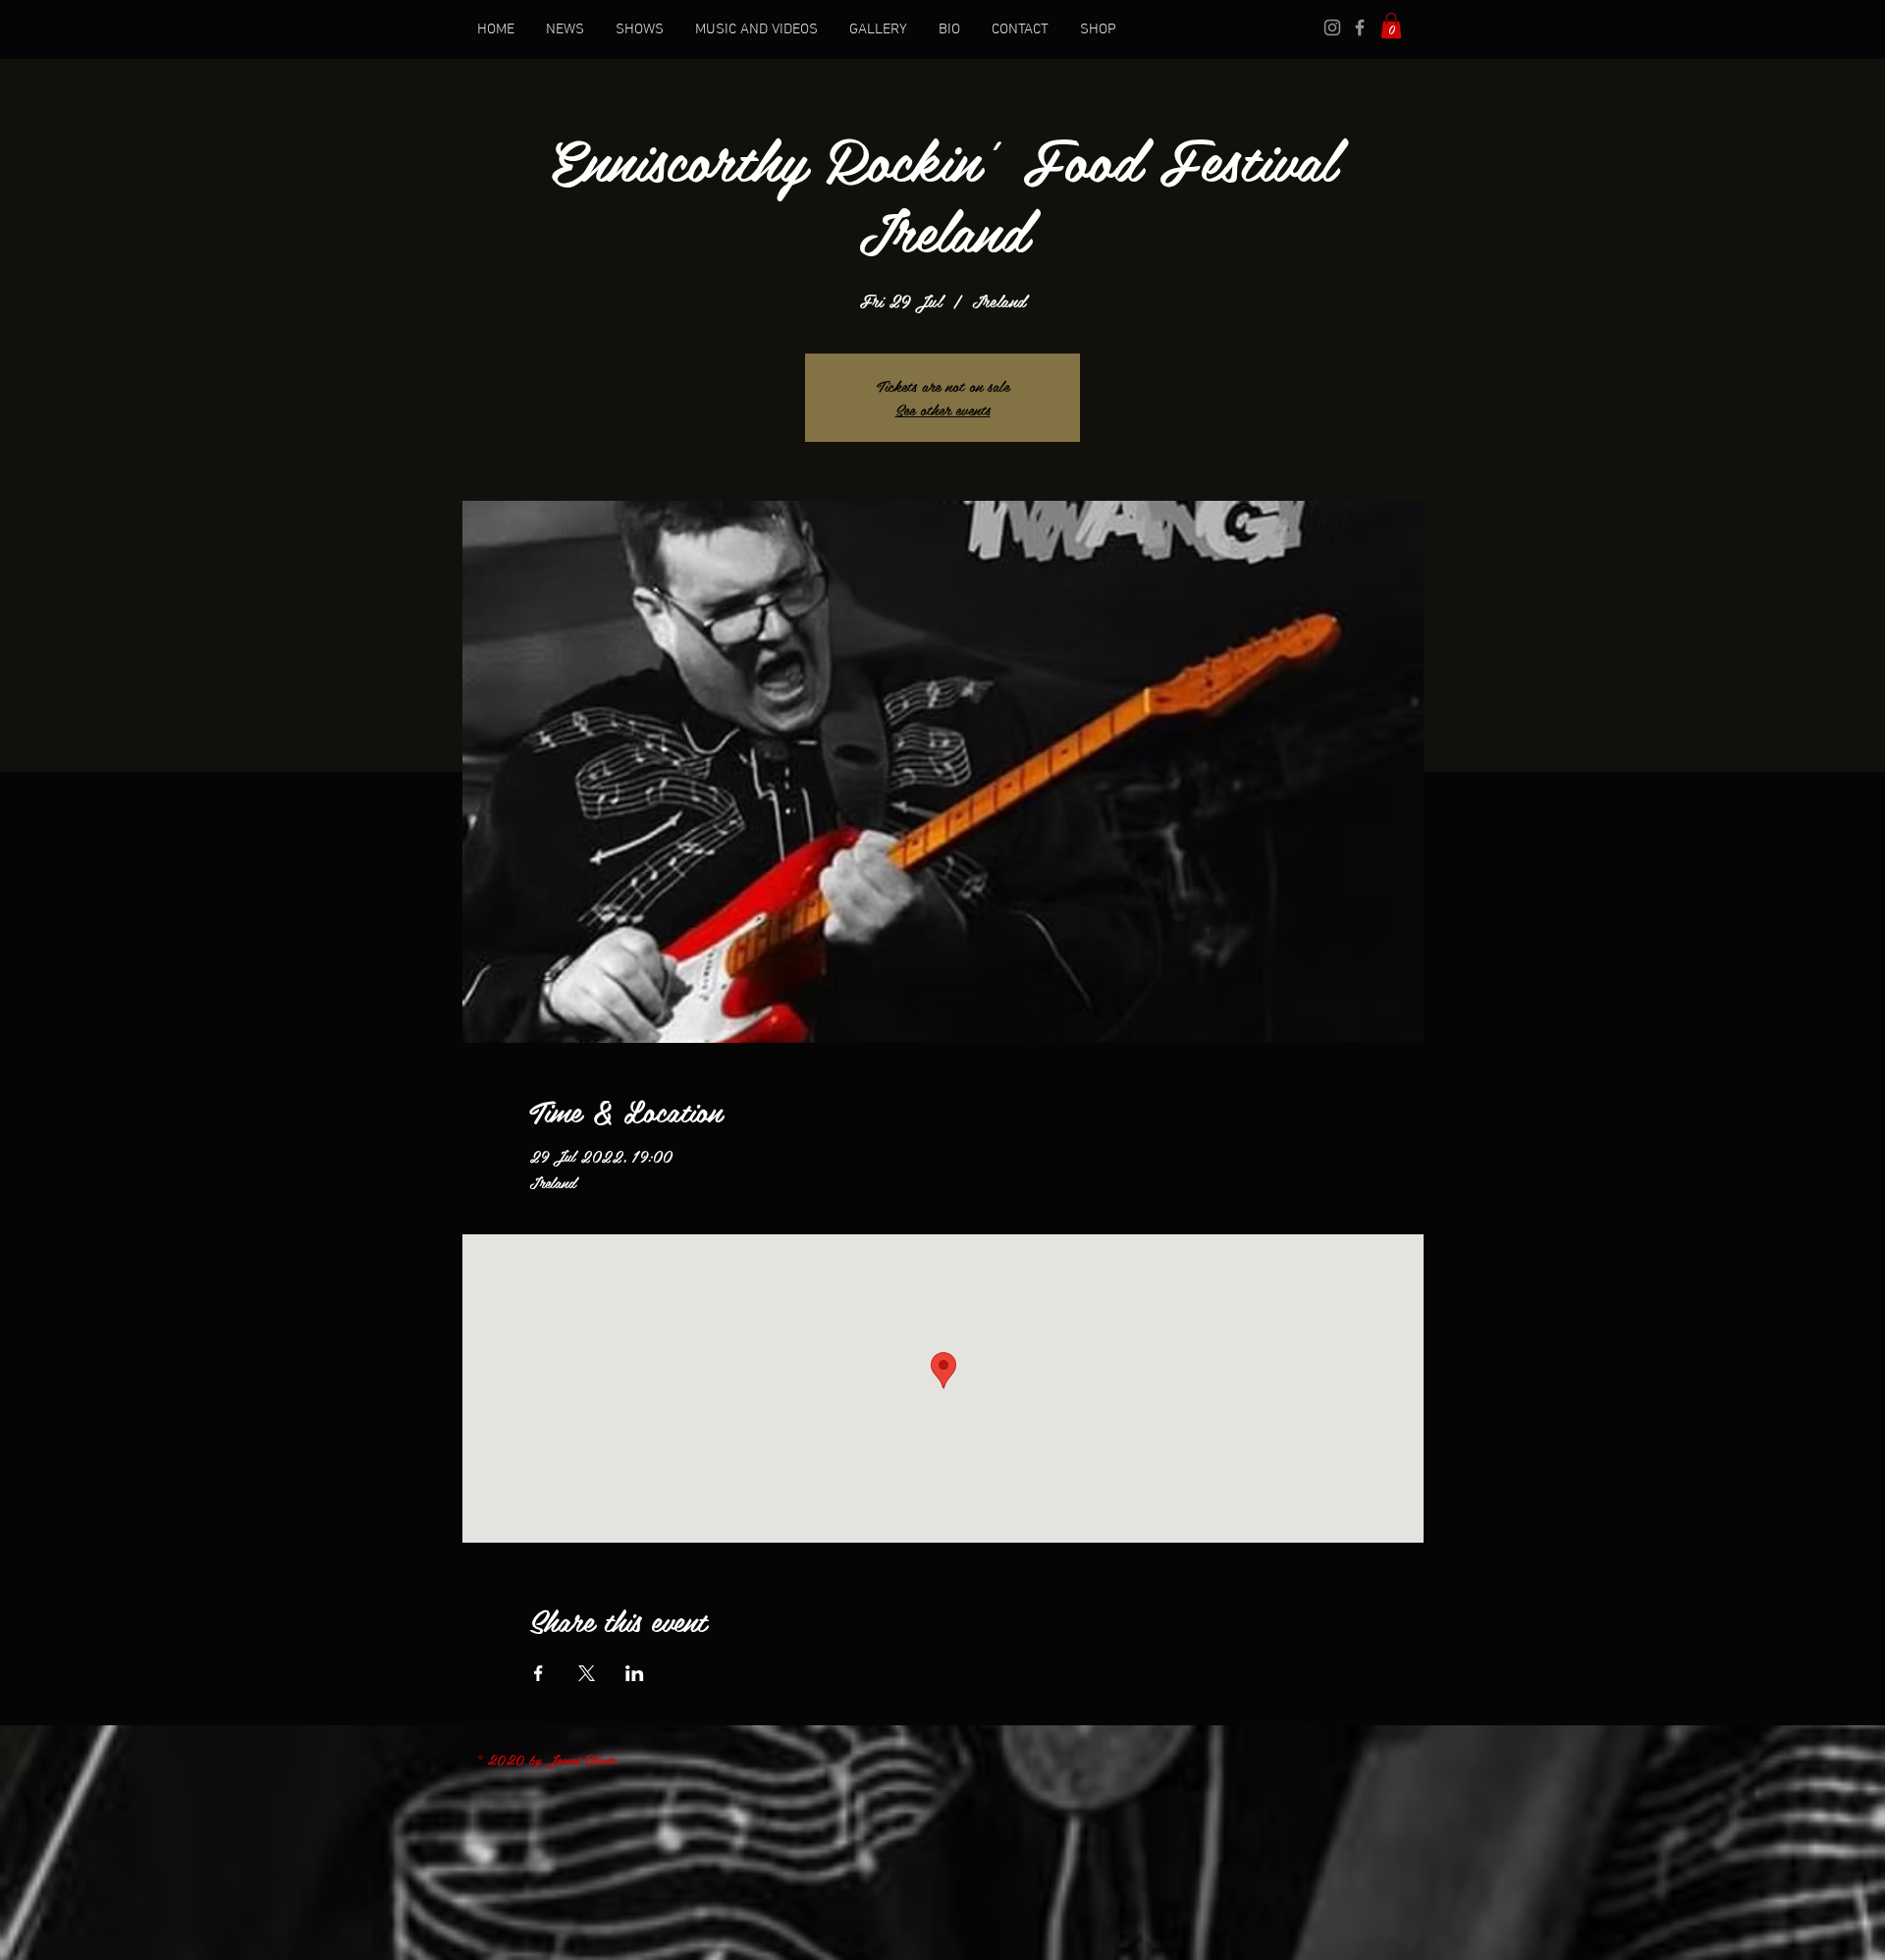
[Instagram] (1332, 27)
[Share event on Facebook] (539, 1673)
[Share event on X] (587, 1673)
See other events (943, 409)
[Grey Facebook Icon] (1360, 27)
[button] (1391, 26)
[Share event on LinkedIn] (635, 1673)
